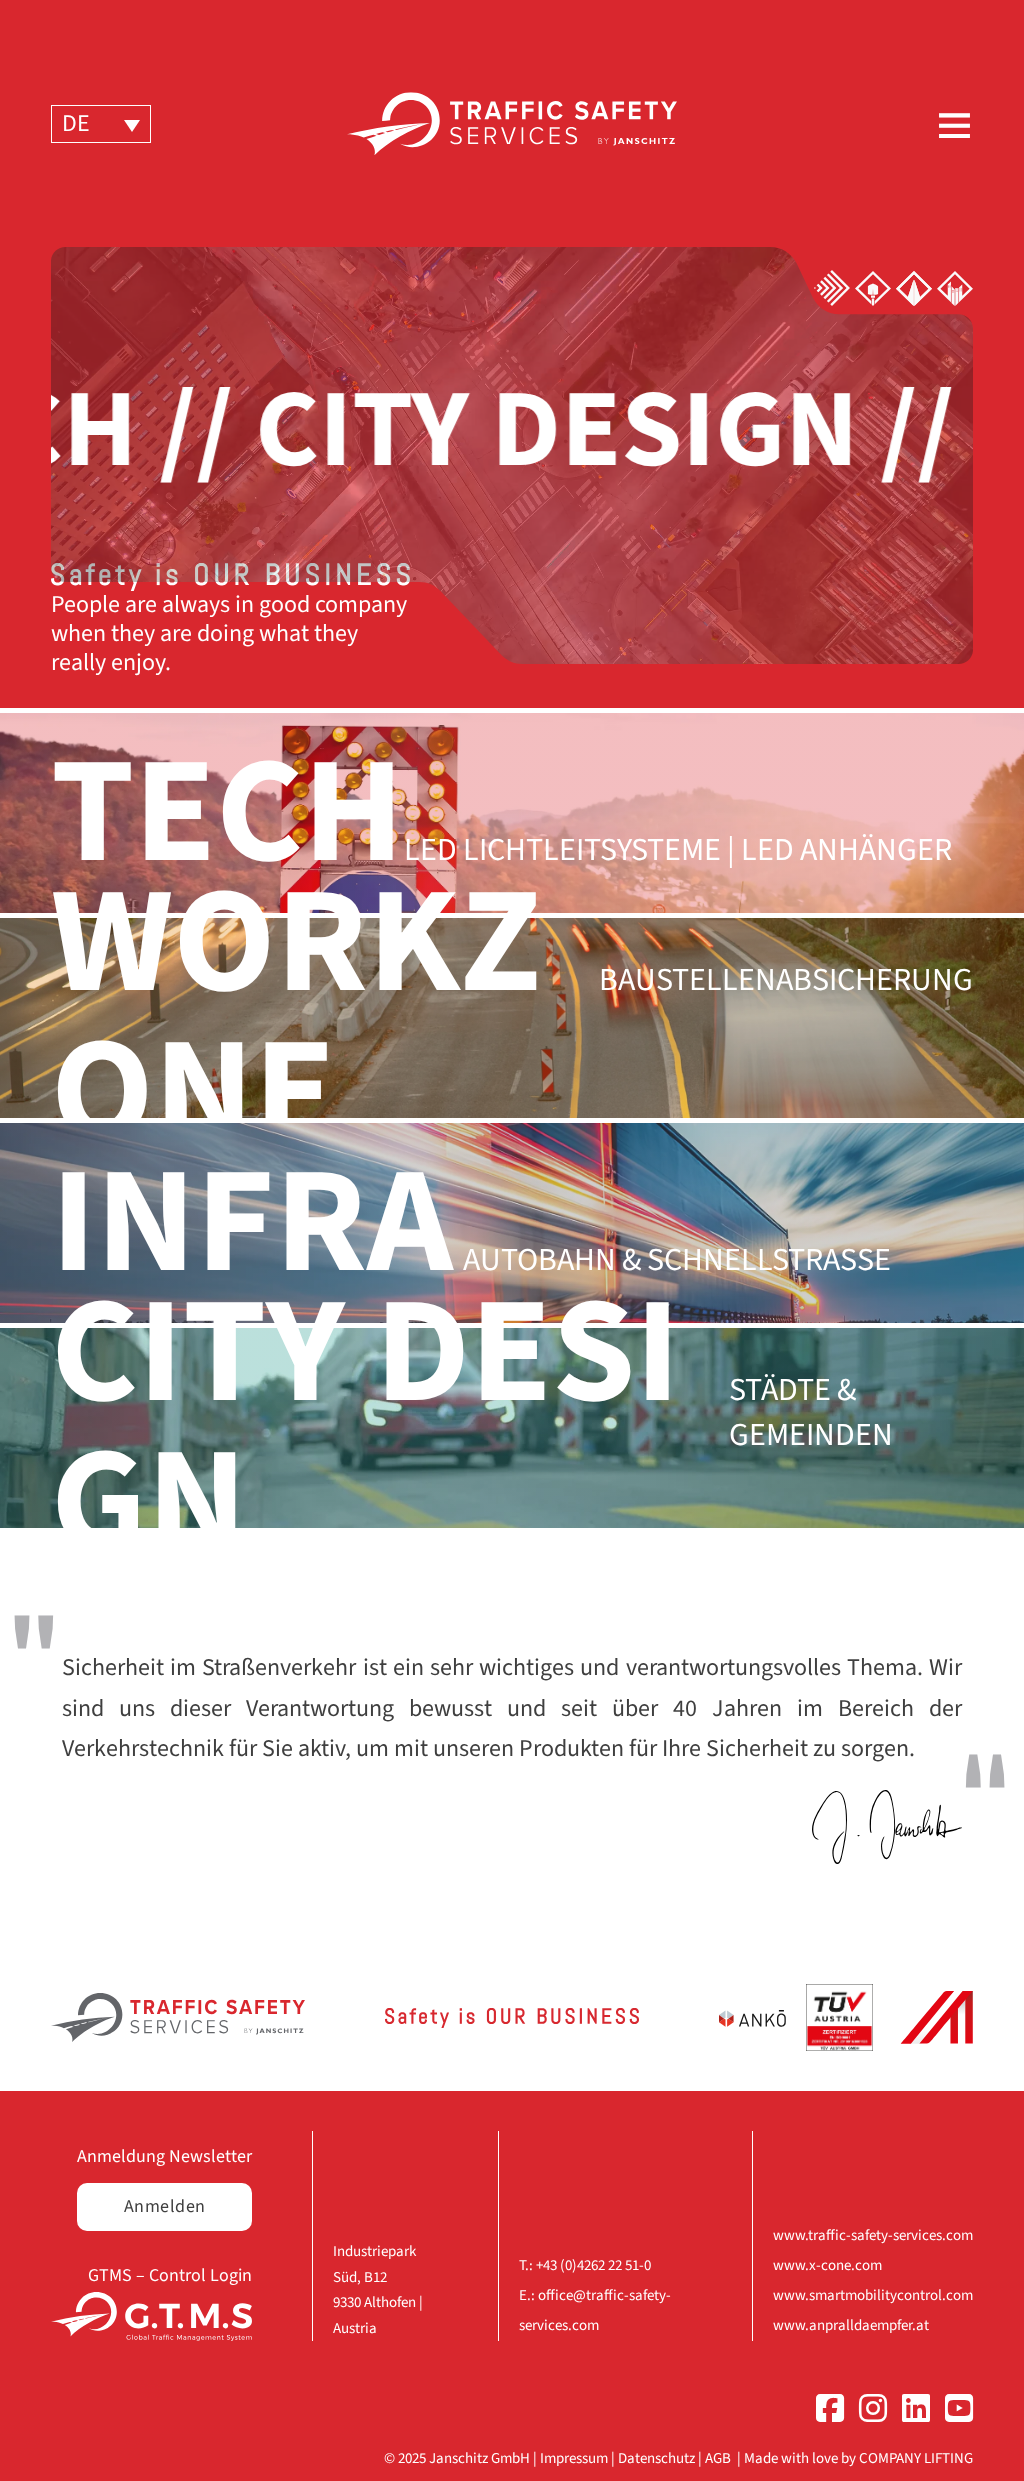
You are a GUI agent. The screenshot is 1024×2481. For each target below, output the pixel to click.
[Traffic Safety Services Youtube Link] (951, 2413)
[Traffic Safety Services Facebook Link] (822, 2413)
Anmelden (165, 2206)
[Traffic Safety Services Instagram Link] (865, 2413)
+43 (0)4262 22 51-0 (593, 2265)
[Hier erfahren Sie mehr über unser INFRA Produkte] (914, 287)
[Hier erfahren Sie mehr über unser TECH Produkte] (832, 287)
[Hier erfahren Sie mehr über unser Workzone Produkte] (873, 287)
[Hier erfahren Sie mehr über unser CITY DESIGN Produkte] (955, 287)
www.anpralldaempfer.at (851, 2325)
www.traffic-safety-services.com (873, 2235)
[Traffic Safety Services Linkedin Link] (908, 2413)
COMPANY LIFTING (916, 2458)
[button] (101, 123)
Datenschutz (656, 2458)
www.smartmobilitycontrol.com (873, 2295)
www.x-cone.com (827, 2265)
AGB (718, 2458)
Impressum (574, 2458)
